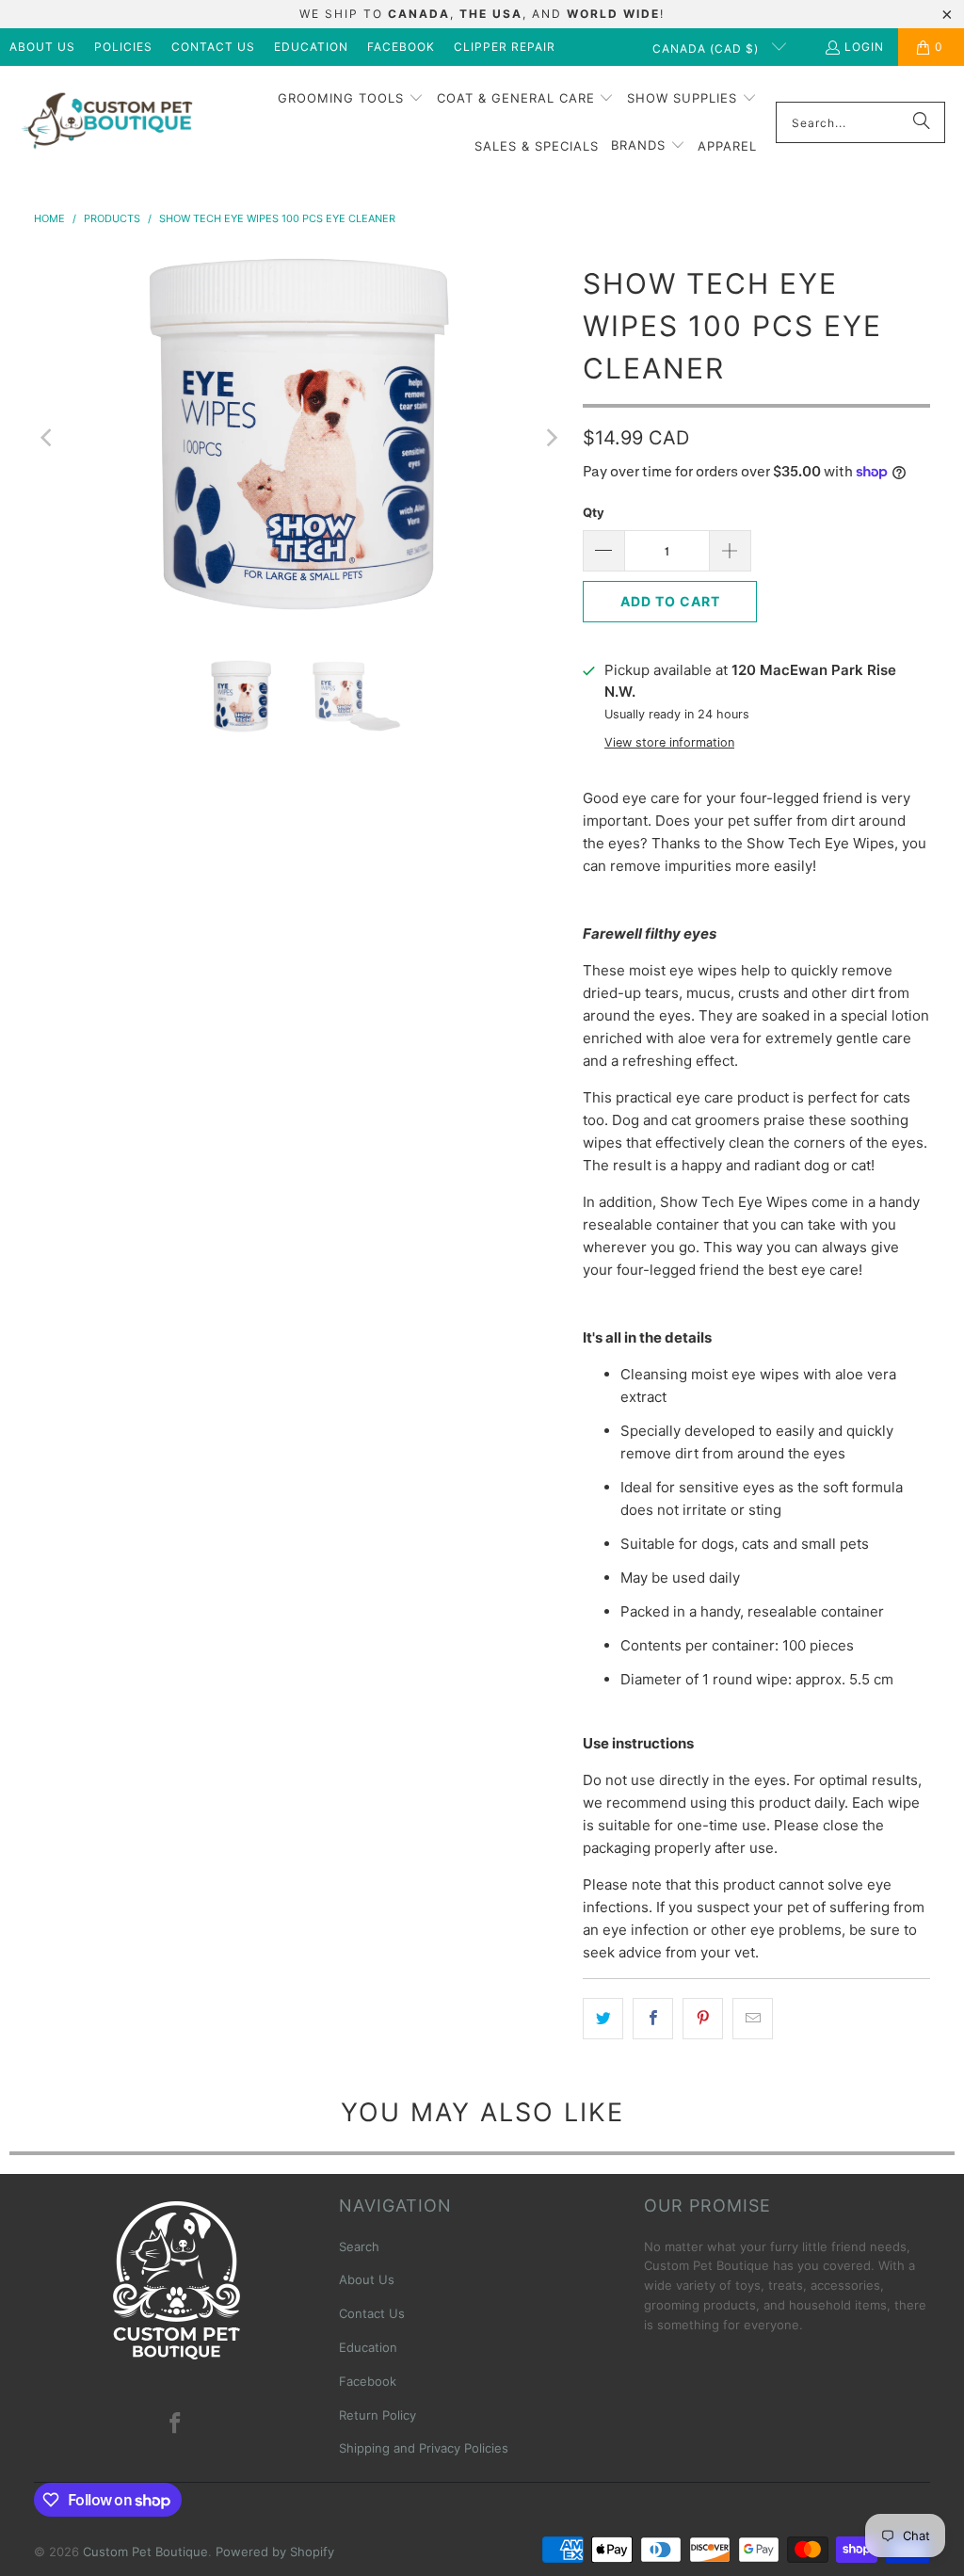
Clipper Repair (505, 47)
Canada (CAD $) (707, 48)
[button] (351, 99)
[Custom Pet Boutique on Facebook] (176, 2424)
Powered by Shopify (275, 2552)
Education (311, 47)
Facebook (401, 47)
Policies (123, 47)
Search (359, 2246)
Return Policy (378, 2415)
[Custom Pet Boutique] (106, 123)
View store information (669, 742)
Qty (594, 512)
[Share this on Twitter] (603, 2019)
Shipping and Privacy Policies (424, 2448)
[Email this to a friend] (753, 2019)
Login (864, 47)
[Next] (550, 437)
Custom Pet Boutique (145, 2552)
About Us (42, 47)
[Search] (922, 122)
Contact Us (213, 47)
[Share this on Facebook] (653, 2019)
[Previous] (48, 437)
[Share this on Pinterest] (703, 2019)
